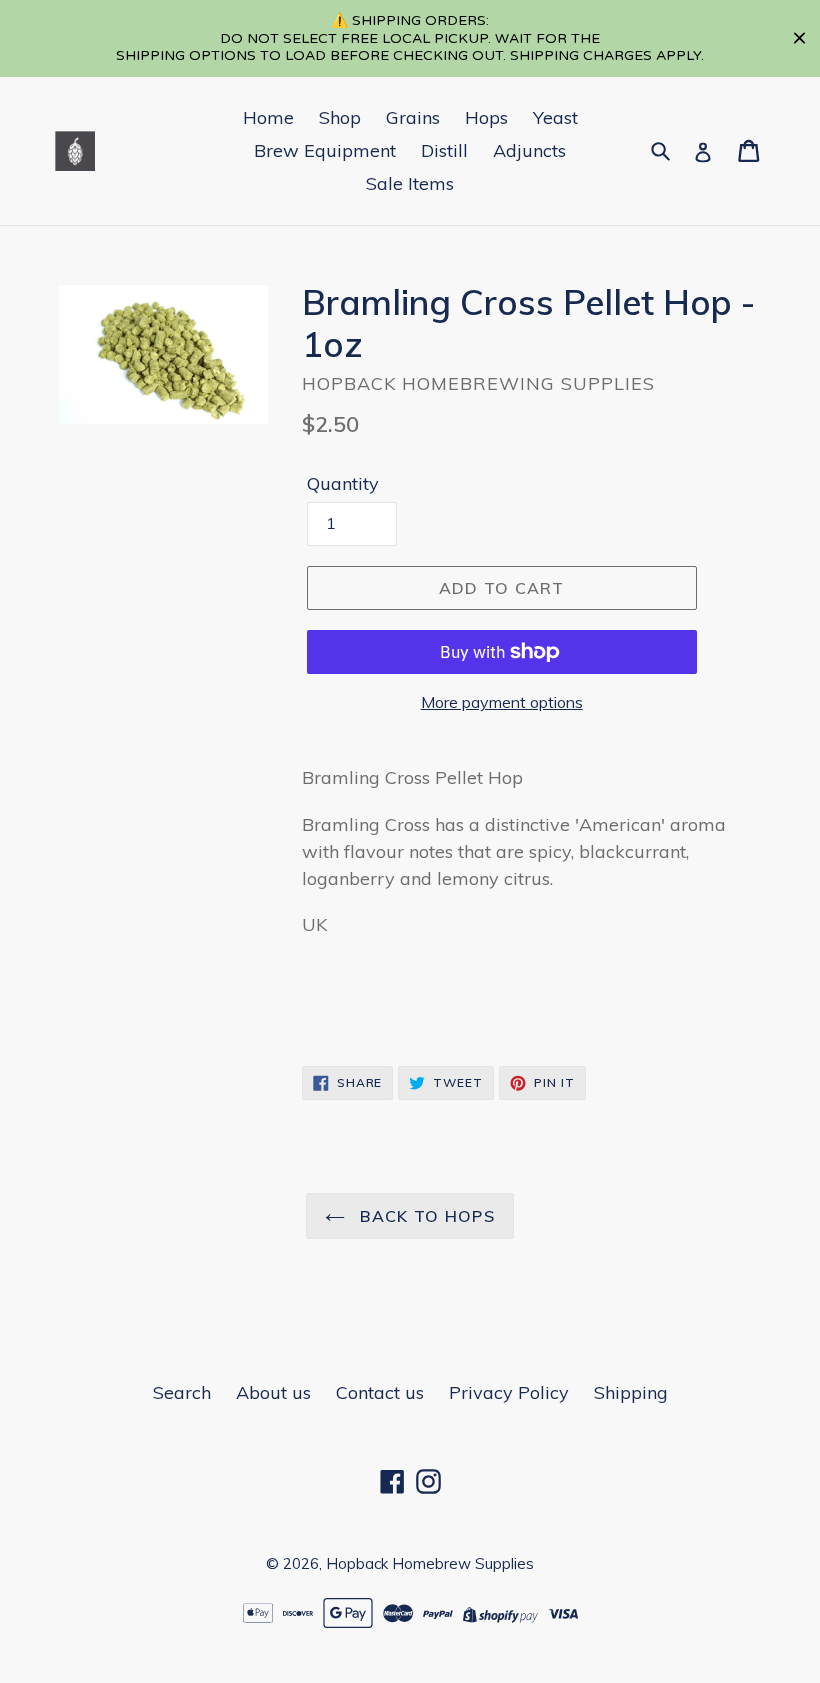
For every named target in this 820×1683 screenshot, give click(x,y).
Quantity (343, 483)
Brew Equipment (325, 150)
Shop (340, 117)
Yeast (555, 117)
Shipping (631, 1392)
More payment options (502, 702)
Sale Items (410, 183)
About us (273, 1392)
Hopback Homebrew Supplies (430, 1563)
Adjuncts (529, 150)
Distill (444, 150)
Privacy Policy (509, 1392)
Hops (486, 117)
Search (182, 1392)
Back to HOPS (425, 1216)
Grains (413, 117)
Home (268, 117)
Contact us (380, 1392)
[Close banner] (799, 38)
